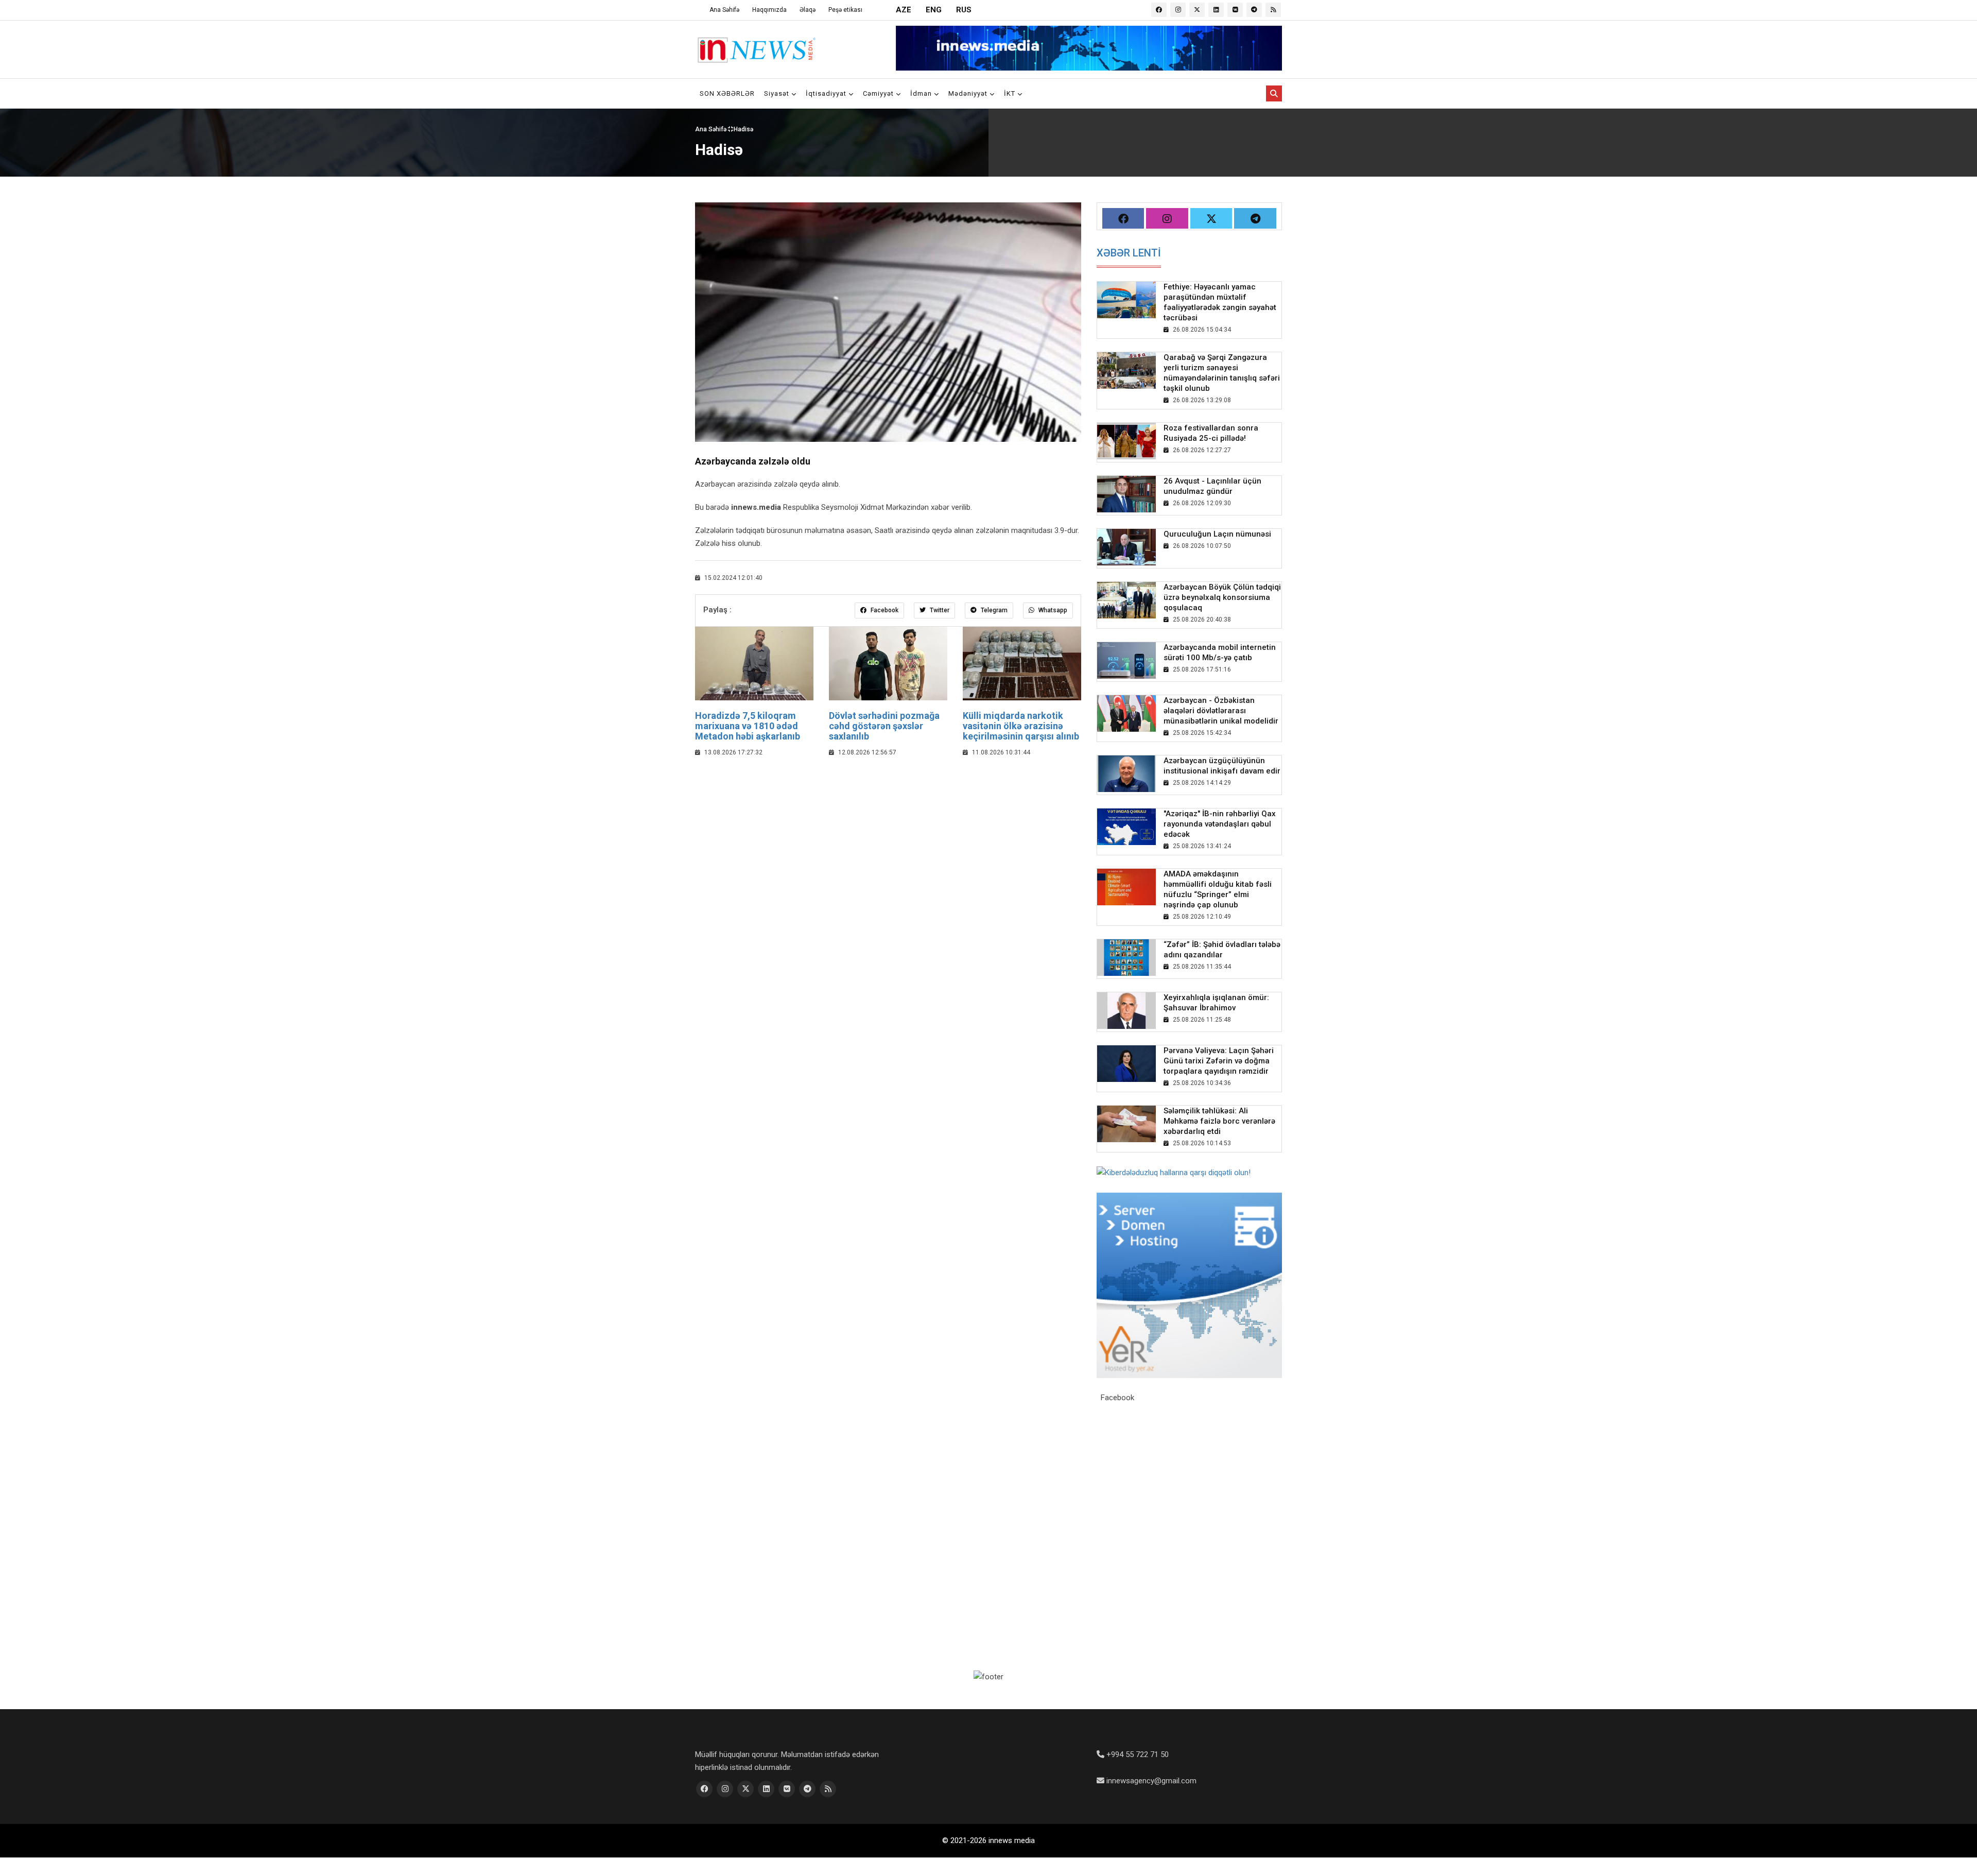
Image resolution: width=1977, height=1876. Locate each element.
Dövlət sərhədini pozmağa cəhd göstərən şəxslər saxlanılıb (884, 726)
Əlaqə (808, 10)
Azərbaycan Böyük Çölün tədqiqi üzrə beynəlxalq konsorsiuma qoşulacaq (1222, 597)
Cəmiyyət (879, 93)
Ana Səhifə (724, 10)
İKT (1011, 93)
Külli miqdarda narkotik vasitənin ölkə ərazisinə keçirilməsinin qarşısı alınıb (1021, 726)
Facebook (884, 610)
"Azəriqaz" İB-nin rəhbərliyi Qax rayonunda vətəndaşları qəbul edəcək (1220, 824)
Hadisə (743, 129)
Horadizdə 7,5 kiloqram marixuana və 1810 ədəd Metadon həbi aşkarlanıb (748, 726)
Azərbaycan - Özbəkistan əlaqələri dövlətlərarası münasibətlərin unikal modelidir (1221, 711)
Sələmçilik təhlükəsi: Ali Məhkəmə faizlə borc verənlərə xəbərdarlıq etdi (1219, 1121)
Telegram (993, 610)
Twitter (939, 610)
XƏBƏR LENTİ (1129, 253)
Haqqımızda (769, 10)
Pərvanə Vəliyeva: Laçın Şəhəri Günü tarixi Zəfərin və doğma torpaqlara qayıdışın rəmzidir (1219, 1061)
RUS (964, 10)
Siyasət (778, 93)
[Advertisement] (888, 841)
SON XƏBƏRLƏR (727, 93)
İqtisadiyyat (827, 93)
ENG (934, 10)
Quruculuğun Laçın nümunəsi (1217, 534)
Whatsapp (1052, 610)
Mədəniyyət (969, 93)
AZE (904, 10)
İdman (922, 93)
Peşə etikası (845, 10)
